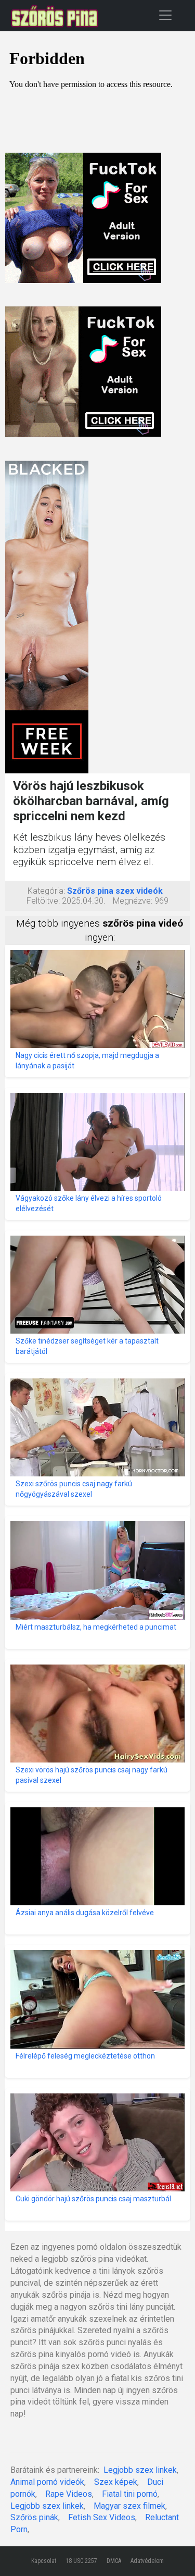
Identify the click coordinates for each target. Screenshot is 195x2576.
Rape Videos (69, 2494)
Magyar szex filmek (129, 2506)
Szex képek (116, 2482)
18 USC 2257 (81, 2561)
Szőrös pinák (34, 2517)
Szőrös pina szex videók (115, 891)
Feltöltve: (43, 901)
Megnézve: (133, 901)
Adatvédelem (147, 2561)
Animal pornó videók (47, 2482)
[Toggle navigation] (165, 15)
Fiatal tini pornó (130, 2494)
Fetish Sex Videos (102, 2517)
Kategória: (46, 891)
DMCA (114, 2561)
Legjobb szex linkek (140, 2470)
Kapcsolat (44, 2561)
